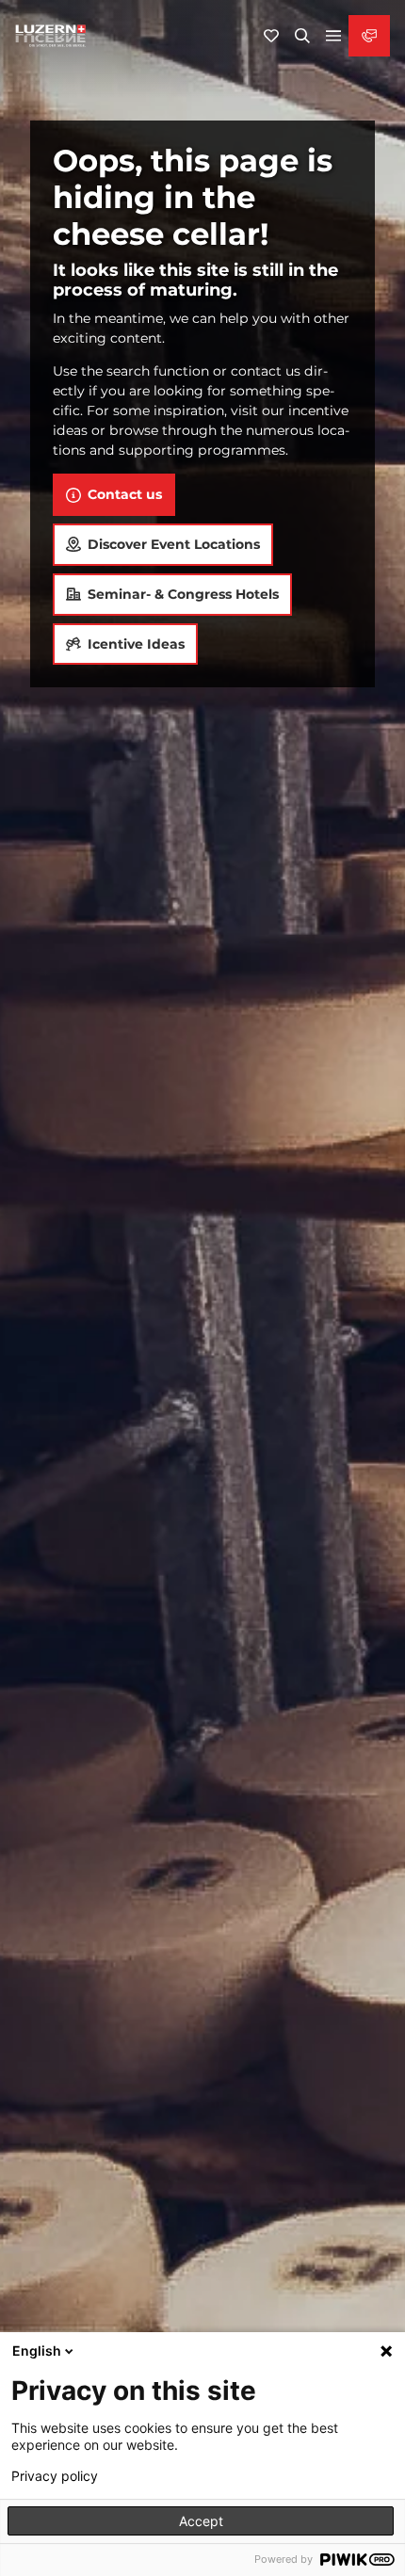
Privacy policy (55, 2476)
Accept (201, 2521)
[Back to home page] (51, 36)
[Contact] (369, 36)
